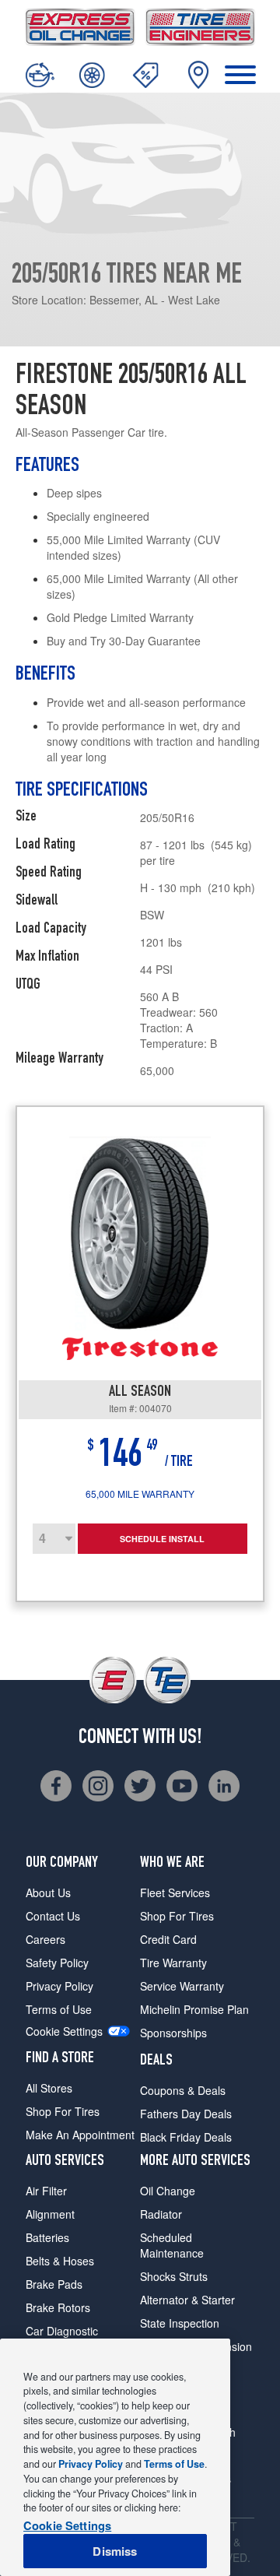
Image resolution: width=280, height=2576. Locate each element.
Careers (45, 1939)
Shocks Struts (174, 2276)
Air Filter (46, 2191)
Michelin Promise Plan (194, 2009)
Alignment (50, 2214)
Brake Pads (54, 2284)
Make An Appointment (80, 2135)
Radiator (161, 2214)
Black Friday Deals (186, 2137)
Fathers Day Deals (186, 2114)
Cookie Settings (64, 2031)
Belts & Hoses (60, 2261)
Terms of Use (59, 2009)
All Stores (49, 2088)
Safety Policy (57, 1963)
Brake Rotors (58, 2307)
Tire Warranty (173, 1963)
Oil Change (168, 2191)
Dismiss (115, 2551)
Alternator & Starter (187, 2300)
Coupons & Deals (183, 2090)
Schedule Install (162, 1539)
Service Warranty (182, 1986)
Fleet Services (175, 1892)
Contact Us (53, 1916)
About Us (48, 1892)
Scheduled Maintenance (172, 2245)
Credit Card (168, 1939)
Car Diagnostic (62, 2331)
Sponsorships (173, 2033)
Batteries (47, 2237)
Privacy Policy (59, 1986)
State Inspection (180, 2323)
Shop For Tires (63, 2111)
